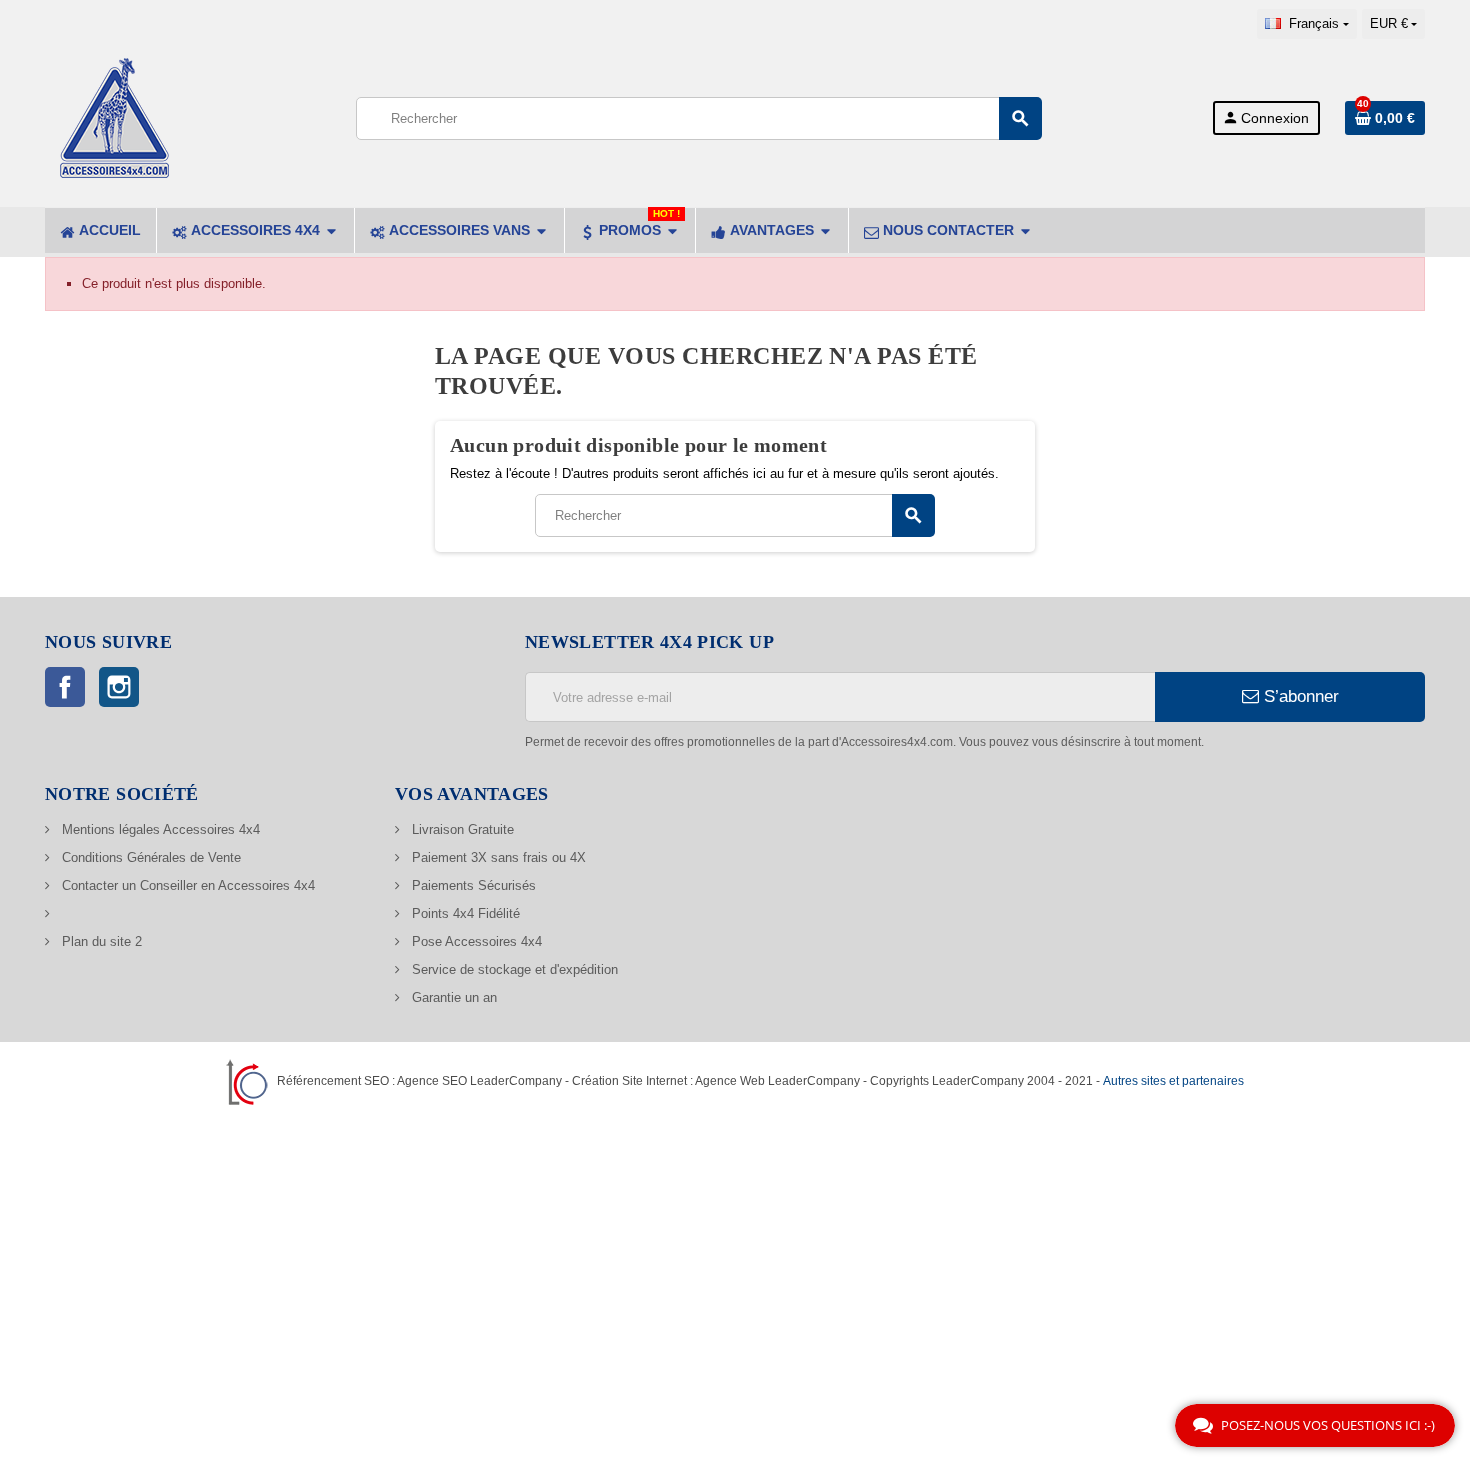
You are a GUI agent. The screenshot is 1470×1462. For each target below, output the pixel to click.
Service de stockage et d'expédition (513, 969)
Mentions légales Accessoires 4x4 (159, 829)
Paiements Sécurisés (472, 885)
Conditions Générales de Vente (149, 857)
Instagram (119, 687)
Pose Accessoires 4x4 (475, 941)
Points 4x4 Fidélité (464, 913)
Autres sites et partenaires (1173, 1080)
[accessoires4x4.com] (115, 116)
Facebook (65, 687)
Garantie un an (452, 997)
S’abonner (1299, 696)
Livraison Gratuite (461, 829)
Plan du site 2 (100, 941)
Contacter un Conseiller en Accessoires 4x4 (186, 885)
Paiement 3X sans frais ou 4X (497, 857)
